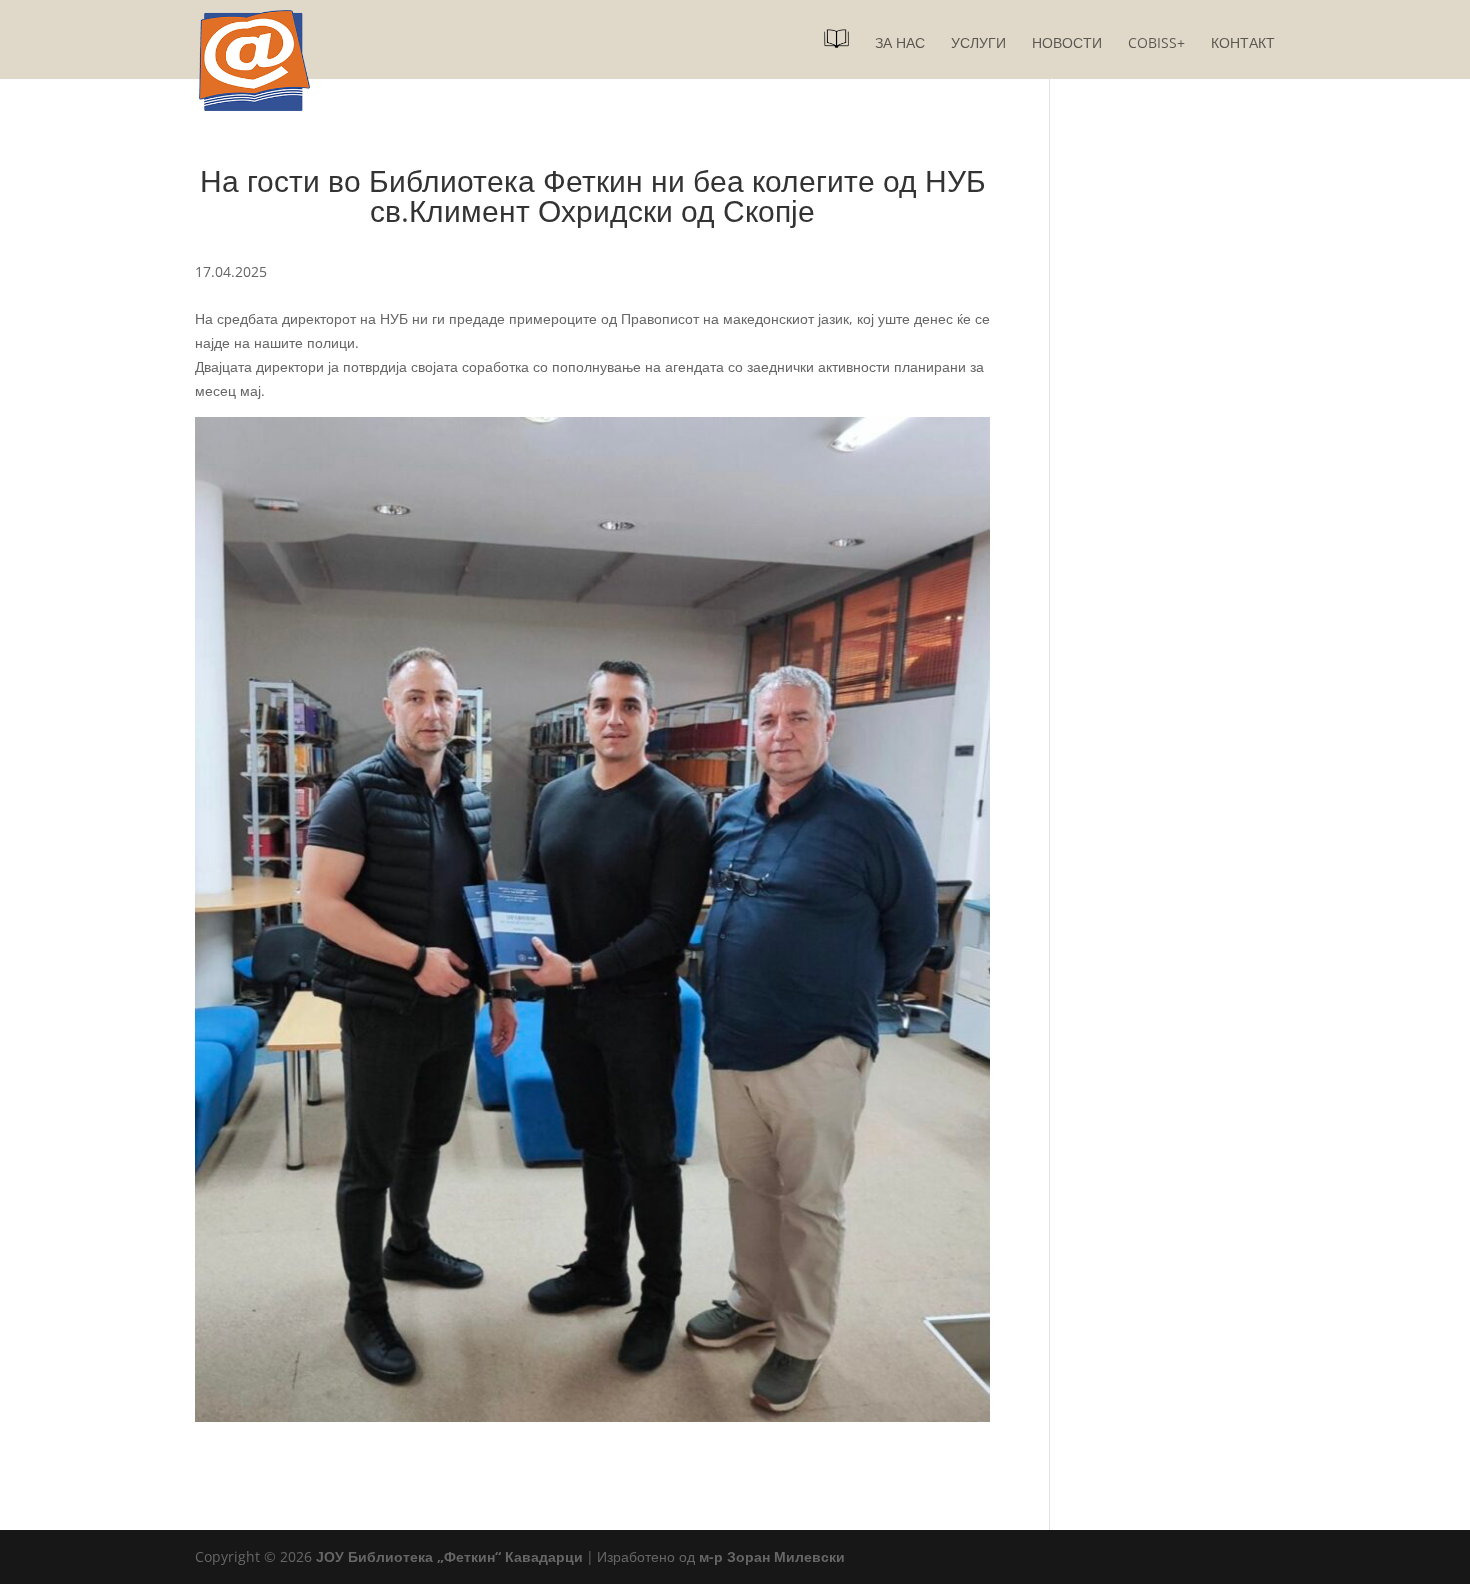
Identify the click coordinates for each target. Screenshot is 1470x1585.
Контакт (1243, 44)
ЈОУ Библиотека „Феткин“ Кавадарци (449, 1556)
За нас (900, 44)
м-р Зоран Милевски (772, 1556)
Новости (1067, 44)
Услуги (978, 44)
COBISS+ (1156, 44)
